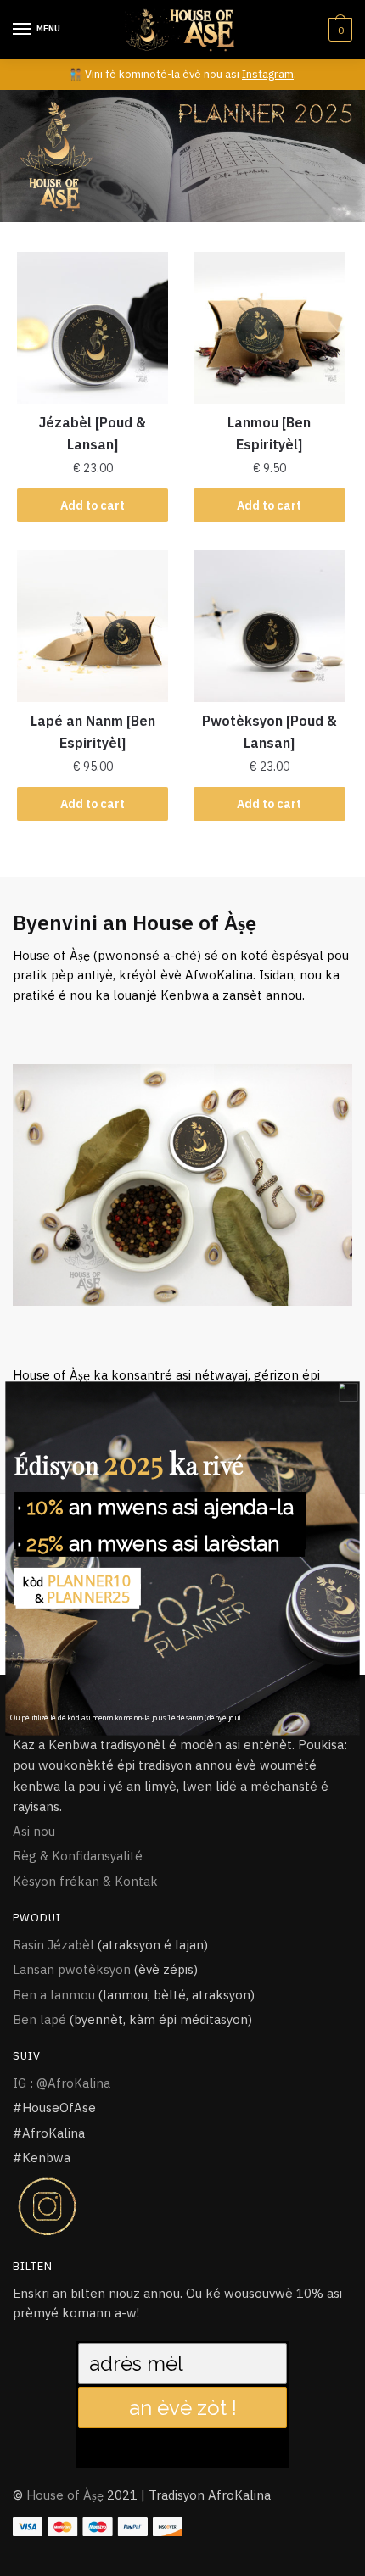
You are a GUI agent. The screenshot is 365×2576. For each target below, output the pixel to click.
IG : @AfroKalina (62, 2083)
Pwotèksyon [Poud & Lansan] (270, 732)
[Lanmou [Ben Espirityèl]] (269, 327)
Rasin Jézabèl (53, 1945)
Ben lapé (39, 2019)
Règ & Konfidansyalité (78, 1856)
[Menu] (23, 30)
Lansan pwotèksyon (72, 1969)
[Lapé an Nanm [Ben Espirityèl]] (93, 626)
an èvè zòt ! (183, 2407)
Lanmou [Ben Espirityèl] (269, 433)
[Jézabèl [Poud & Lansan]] (93, 327)
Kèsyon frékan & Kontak (85, 1881)
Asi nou (34, 1831)
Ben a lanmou (54, 1995)
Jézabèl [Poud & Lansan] (93, 433)
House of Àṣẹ (65, 2495)
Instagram (268, 74)
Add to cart (93, 505)
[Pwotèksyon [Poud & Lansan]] (269, 626)
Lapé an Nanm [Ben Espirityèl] (93, 732)
